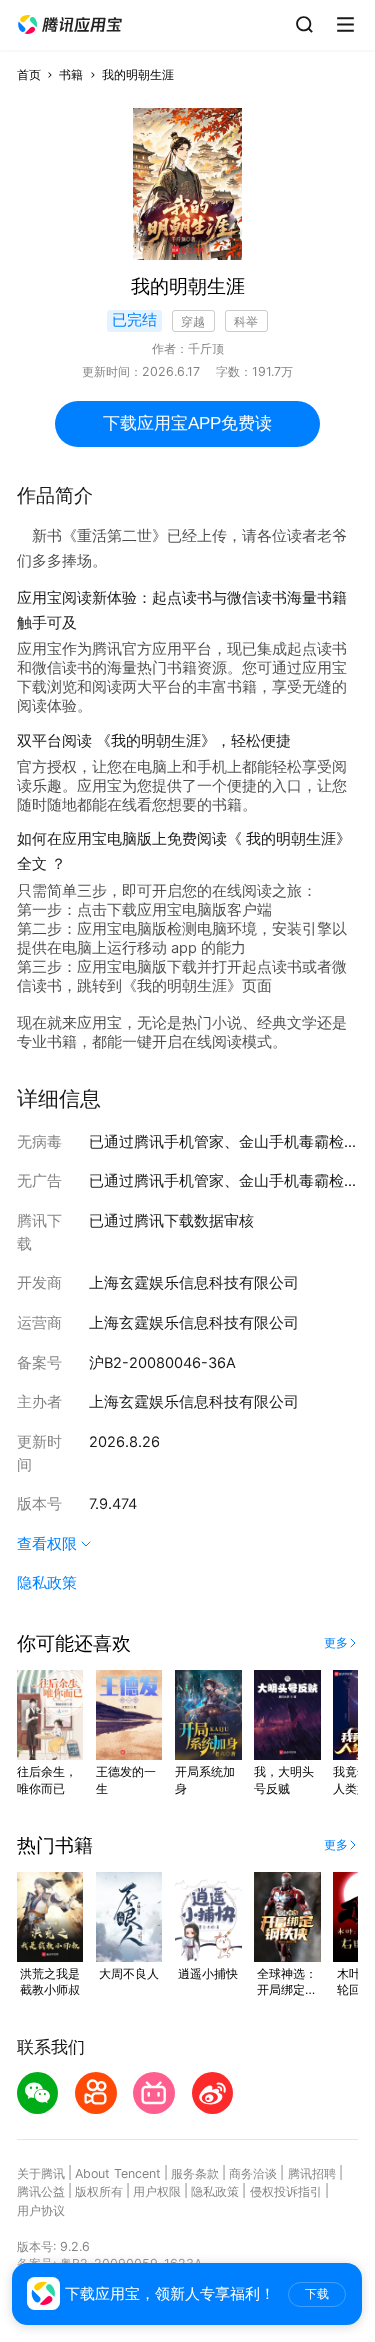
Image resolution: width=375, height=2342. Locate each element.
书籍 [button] (71, 74)
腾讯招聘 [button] (312, 2173)
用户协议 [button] (41, 2210)
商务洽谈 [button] (253, 2173)
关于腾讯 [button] (41, 2173)
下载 (317, 2294)
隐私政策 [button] (47, 1583)
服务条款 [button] (195, 2173)
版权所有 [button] (99, 2191)
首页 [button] (29, 74)
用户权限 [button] (157, 2191)
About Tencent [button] (118, 2173)
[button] (70, 25)
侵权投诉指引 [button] (286, 2191)
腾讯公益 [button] (41, 2191)
